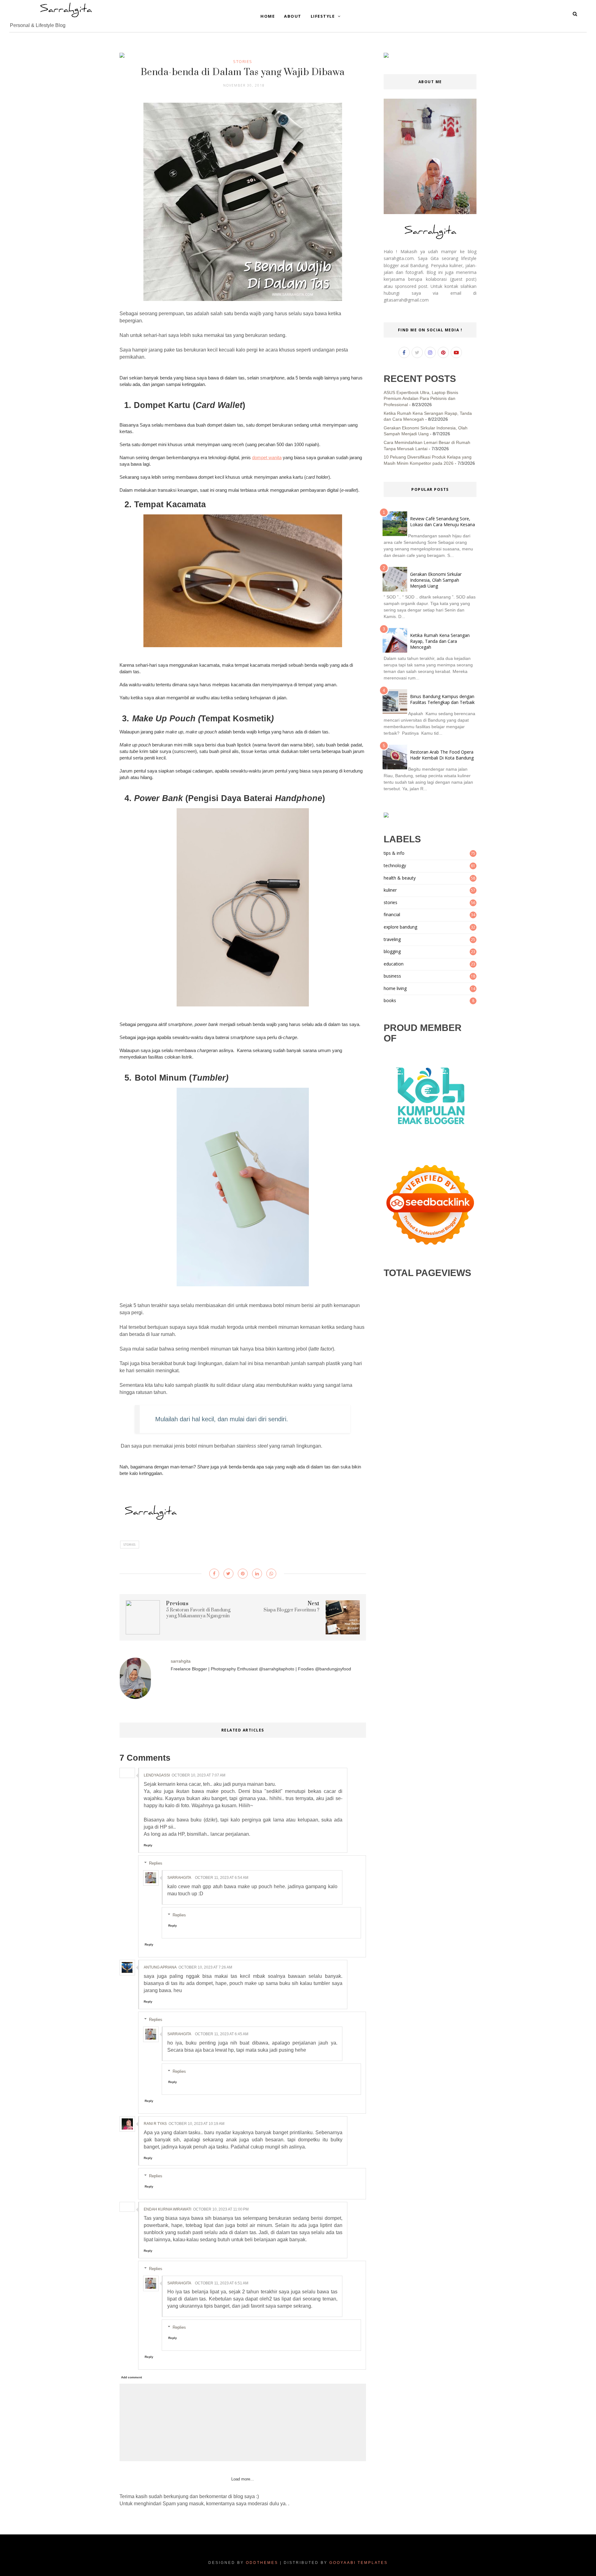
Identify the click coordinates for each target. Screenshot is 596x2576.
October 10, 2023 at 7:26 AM (205, 1967)
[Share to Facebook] (214, 1574)
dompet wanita (267, 457)
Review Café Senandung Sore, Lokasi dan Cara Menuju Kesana (442, 522)
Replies (156, 1863)
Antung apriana (160, 1967)
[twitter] (417, 352)
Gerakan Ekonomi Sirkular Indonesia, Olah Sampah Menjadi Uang (436, 580)
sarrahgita (179, 1878)
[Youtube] (456, 352)
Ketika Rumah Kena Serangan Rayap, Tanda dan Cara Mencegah (440, 641)
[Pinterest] (443, 352)
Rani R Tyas (155, 2124)
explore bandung (400, 927)
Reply (148, 1845)
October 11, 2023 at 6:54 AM (222, 1878)
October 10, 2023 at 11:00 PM (221, 2209)
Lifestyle (323, 16)
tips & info (394, 853)
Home (268, 16)
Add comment (131, 2377)
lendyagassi (157, 1775)
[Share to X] (228, 1574)
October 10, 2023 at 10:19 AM (196, 2124)
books (390, 1000)
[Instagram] (430, 352)
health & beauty (400, 878)
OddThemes (262, 2563)
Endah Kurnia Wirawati (167, 2209)
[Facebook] (404, 352)
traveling (392, 939)
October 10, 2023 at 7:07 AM (199, 1775)
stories (243, 61)
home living (395, 988)
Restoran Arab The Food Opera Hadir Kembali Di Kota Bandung (442, 755)
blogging (392, 951)
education (394, 964)
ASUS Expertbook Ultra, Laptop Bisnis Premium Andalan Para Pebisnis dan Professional (421, 399)
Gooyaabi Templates (359, 2563)
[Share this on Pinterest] (243, 1574)
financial (392, 914)
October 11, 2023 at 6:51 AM (222, 2283)
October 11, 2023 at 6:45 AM (222, 2034)
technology (395, 865)
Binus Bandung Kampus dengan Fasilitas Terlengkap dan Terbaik (442, 699)
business (392, 976)
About (293, 16)
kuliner (390, 890)
